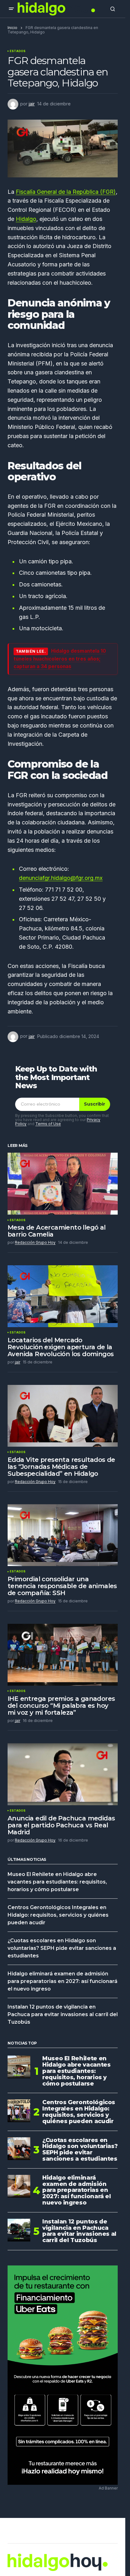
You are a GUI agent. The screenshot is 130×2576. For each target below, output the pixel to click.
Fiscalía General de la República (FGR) (66, 192)
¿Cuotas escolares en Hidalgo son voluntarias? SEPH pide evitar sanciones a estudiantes (62, 1948)
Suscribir (95, 1104)
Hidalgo (26, 219)
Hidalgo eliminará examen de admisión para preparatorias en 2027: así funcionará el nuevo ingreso (62, 1981)
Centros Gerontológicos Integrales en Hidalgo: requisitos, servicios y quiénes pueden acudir (58, 1915)
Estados (18, 51)
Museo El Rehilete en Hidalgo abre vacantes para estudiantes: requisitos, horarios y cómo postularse (57, 1882)
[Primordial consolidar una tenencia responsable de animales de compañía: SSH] (63, 1535)
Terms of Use (48, 1124)
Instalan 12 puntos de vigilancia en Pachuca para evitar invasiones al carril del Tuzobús (63, 2014)
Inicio (12, 28)
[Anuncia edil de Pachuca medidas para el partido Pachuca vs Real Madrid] (63, 1774)
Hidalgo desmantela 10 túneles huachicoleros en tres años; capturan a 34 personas (60, 659)
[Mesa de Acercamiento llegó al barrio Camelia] (63, 1184)
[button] (11, 9)
